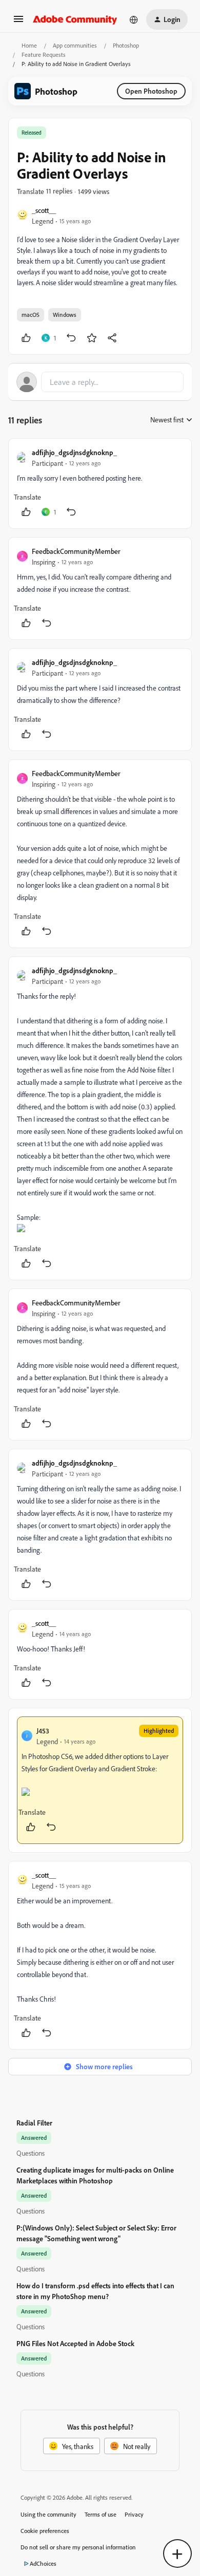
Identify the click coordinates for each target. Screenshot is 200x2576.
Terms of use (101, 2514)
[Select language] (134, 19)
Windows (65, 315)
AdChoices (43, 2563)
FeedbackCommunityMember (76, 551)
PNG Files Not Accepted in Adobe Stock (75, 2343)
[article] (100, 484)
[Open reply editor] (100, 382)
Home (29, 45)
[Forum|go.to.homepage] (75, 19)
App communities (75, 45)
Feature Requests (44, 55)
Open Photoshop (151, 91)
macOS (31, 315)
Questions (31, 2153)
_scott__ (44, 210)
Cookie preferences (45, 2531)
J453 (43, 1731)
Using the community (48, 2514)
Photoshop (126, 45)
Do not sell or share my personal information (78, 2547)
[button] (18, 22)
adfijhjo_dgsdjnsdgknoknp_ (74, 452)
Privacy (134, 2514)
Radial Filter (34, 2123)
